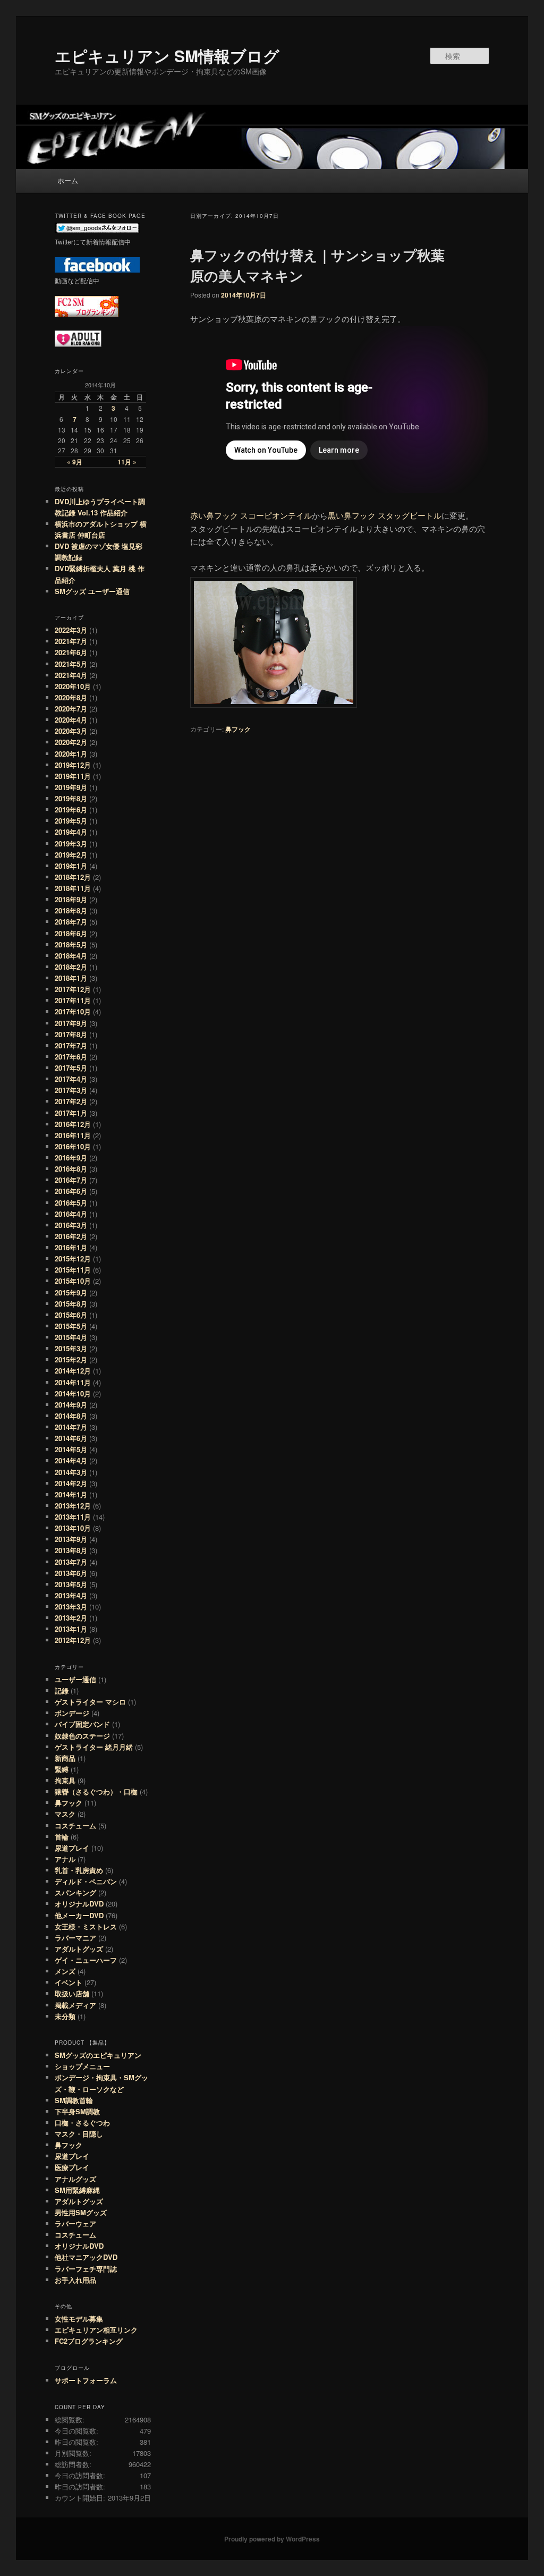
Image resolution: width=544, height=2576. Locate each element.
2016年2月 (71, 1236)
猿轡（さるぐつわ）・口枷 (96, 1791)
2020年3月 (71, 731)
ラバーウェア (75, 2223)
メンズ (65, 1971)
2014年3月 (71, 1472)
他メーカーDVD (79, 1915)
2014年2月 (71, 1483)
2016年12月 (73, 1124)
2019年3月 (71, 844)
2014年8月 (71, 1416)
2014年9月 (71, 1405)
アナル (65, 1859)
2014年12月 (73, 1371)
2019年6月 (71, 810)
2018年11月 (73, 888)
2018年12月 (73, 877)
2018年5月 (71, 944)
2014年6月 (71, 1438)
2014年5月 (71, 1449)
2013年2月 (71, 1618)
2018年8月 (71, 910)
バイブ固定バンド (82, 1724)
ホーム (68, 180)
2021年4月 (71, 675)
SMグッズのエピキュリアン (98, 2055)
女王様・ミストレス (86, 1926)
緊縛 (62, 1769)
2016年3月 (71, 1225)
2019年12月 (73, 765)
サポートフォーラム (86, 2380)
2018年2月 (71, 967)
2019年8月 (71, 798)
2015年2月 (71, 1359)
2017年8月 (71, 1034)
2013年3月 (71, 1607)
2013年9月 (71, 1539)
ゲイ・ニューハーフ (86, 1960)
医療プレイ (72, 2167)
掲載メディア (75, 2005)
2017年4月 (71, 1079)
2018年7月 (71, 922)
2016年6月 (71, 1191)
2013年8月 (71, 1550)
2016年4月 (71, 1214)
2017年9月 (71, 1023)
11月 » (127, 462)
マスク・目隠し (79, 2134)
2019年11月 (73, 776)
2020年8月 (71, 697)
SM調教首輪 (74, 2100)
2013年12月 (73, 1506)
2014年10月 (73, 1393)
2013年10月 (73, 1528)
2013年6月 (71, 1573)
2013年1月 (71, 1629)
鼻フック (238, 729)
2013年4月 (71, 1595)
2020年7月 (71, 709)
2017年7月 (71, 1045)
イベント (69, 1982)
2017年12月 (73, 989)
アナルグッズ (75, 2179)
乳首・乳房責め (79, 1870)
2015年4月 (71, 1337)
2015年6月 (71, 1315)
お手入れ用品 (75, 2280)
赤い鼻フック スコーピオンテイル (251, 515)
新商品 (65, 1758)
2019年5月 (71, 821)
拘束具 (65, 1780)
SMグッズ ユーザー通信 (92, 591)
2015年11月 (73, 1270)
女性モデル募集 (79, 2319)
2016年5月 (71, 1203)
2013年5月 (71, 1584)
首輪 (62, 1837)
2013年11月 (73, 1517)
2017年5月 (71, 1068)
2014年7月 (71, 1427)
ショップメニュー (82, 2066)
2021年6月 (71, 652)
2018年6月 (71, 933)
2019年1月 (71, 866)
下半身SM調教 (77, 2111)
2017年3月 (71, 1090)
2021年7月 (71, 641)
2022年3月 (71, 630)
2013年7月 (71, 1562)
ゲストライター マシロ (90, 1702)
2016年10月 (73, 1146)
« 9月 (75, 462)
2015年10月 (73, 1281)
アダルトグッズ (79, 1949)
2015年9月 (71, 1293)
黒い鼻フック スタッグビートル (385, 515)
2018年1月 (71, 978)
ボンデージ (72, 1713)
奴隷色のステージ (82, 1736)
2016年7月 (71, 1180)
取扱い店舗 (72, 1993)
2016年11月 (73, 1135)
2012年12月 (73, 1640)
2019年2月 (71, 855)
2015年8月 (71, 1304)
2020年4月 (71, 720)
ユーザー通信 (75, 1679)
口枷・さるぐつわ (82, 2122)
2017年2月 (71, 1101)
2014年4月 (71, 1460)
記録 (62, 1690)
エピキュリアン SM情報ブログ (167, 56)
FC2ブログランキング (89, 2341)
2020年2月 (71, 742)
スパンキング (75, 1892)
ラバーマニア (75, 1938)
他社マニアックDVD (86, 2257)
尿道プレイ (72, 1848)
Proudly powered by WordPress (272, 2539)
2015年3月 (71, 1348)
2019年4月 (71, 832)
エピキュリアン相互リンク (96, 2330)
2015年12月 (73, 1259)
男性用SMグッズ (81, 2212)
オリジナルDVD (79, 1904)
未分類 (65, 2016)
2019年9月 (71, 787)
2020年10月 (73, 686)
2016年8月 (71, 1169)
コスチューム (75, 1825)
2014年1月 (71, 1494)
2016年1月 (71, 1247)
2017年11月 (73, 1000)
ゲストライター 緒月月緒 (94, 1747)
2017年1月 (71, 1113)
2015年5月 (71, 1326)
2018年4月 (71, 956)
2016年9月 (71, 1158)
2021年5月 (71, 664)
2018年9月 (71, 899)
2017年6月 (71, 1057)
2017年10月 (73, 1011)
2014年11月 (73, 1382)
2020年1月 (71, 754)
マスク (65, 1814)
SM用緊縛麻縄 (77, 2190)
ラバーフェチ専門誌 (86, 2269)
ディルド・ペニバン (86, 1881)
